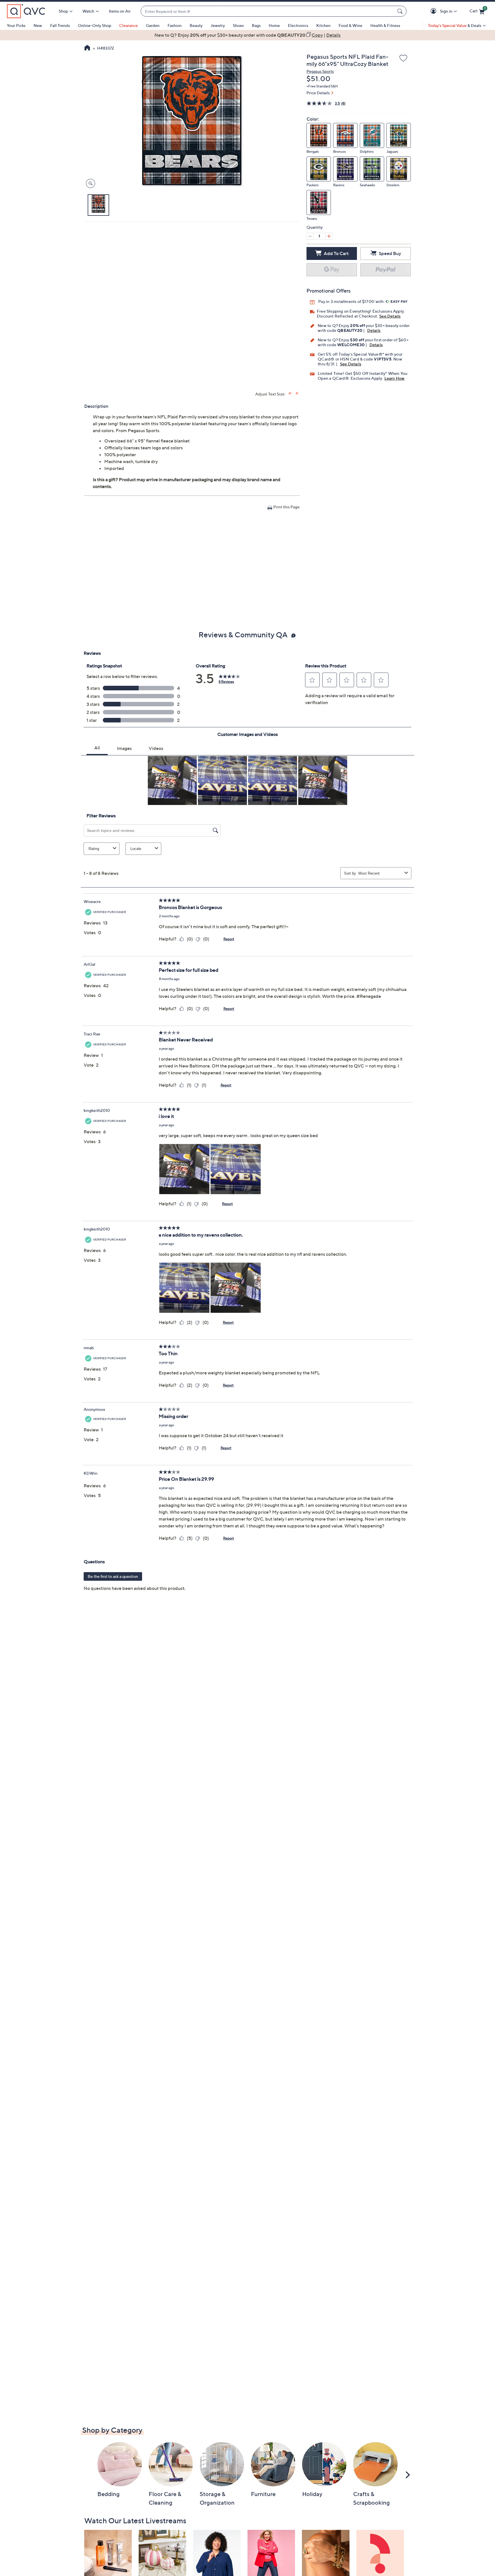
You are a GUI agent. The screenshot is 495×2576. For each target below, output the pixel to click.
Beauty (196, 25)
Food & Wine (350, 25)
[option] (247, 35)
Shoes (238, 25)
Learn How (395, 378)
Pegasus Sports (320, 71)
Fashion (175, 25)
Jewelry (218, 25)
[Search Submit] (401, 11)
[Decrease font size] (297, 393)
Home (274, 25)
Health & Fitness (385, 25)
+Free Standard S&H (322, 86)
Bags (256, 25)
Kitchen (323, 25)
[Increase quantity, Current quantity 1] (329, 236)
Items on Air (120, 11)
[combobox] (268, 11)
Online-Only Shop (95, 25)
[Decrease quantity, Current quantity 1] (310, 236)
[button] (434, 11)
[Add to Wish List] (403, 58)
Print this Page (286, 507)
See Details (390, 316)
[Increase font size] (290, 393)
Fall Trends (60, 25)
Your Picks (16, 25)
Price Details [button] (318, 93)
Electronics (298, 25)
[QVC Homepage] (87, 48)
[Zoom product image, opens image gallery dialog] (89, 184)
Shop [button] (63, 11)
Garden (153, 25)
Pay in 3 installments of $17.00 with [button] (351, 301)
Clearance (128, 25)
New (38, 25)
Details (374, 330)
